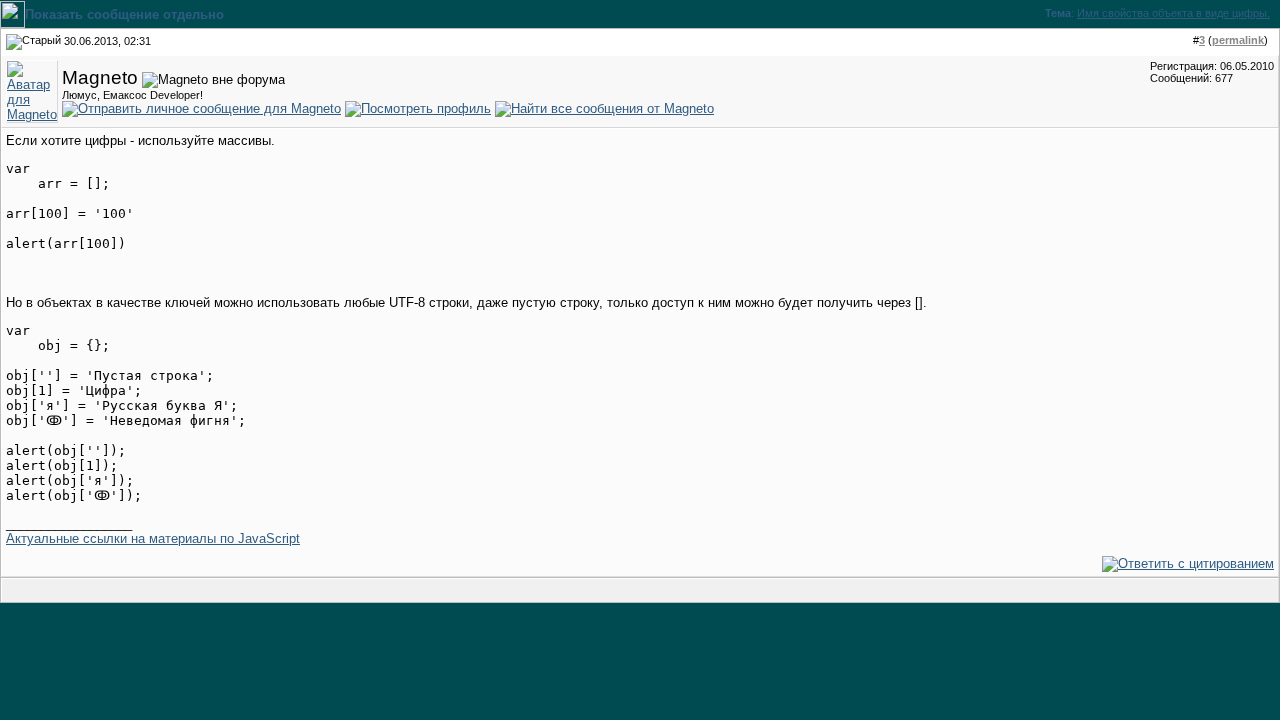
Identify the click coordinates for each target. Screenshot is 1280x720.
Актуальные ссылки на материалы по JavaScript (153, 538)
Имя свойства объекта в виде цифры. (1173, 13)
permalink (1238, 40)
